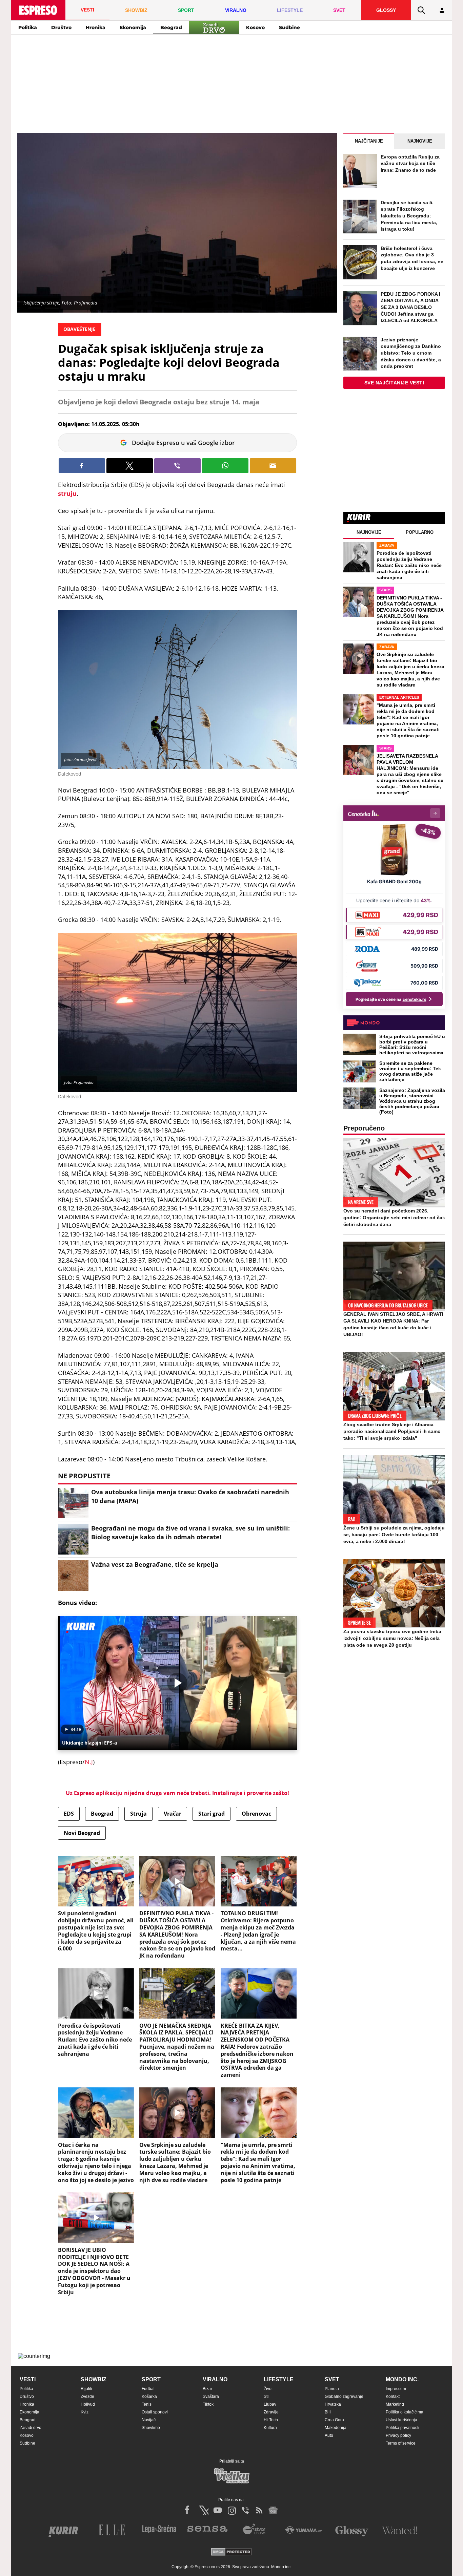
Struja (138, 1814)
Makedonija (336, 2428)
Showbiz (94, 2379)
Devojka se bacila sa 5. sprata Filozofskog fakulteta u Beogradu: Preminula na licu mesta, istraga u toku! (409, 216)
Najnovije (420, 141)
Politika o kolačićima (405, 2412)
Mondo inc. (402, 2379)
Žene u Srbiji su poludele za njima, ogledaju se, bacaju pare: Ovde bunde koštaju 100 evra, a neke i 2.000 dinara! (394, 1535)
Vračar (173, 1814)
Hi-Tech (271, 2420)
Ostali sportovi (155, 2412)
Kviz (85, 2412)
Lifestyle (279, 2379)
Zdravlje (271, 2412)
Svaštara (211, 2396)
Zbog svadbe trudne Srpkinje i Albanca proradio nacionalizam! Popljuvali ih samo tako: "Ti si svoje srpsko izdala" (392, 1431)
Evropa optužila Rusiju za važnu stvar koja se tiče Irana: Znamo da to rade (410, 163)
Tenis (147, 2404)
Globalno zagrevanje (344, 2396)
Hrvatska (333, 2404)
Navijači (149, 2420)
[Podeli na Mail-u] (273, 466)
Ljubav (270, 2404)
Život (268, 2389)
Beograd (171, 27)
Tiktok (208, 2404)
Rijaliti (86, 2389)
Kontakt (393, 2396)
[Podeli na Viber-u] (177, 466)
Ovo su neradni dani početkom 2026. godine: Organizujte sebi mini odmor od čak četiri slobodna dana (394, 1218)
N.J (89, 1762)
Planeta (332, 2389)
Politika (28, 27)
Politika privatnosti (402, 2428)
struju (67, 493)
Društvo (61, 27)
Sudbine (289, 27)
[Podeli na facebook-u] (82, 466)
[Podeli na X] (130, 466)
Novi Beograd (82, 1833)
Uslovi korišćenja (401, 2420)
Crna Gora (334, 2420)
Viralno (215, 2379)
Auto (329, 2435)
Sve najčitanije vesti (394, 383)
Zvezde (87, 2396)
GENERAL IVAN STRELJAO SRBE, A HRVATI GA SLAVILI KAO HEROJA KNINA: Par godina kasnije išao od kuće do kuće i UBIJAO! (393, 1324)
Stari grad (212, 1814)
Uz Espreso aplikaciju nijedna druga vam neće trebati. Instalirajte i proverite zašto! (177, 1793)
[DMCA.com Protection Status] (231, 2552)
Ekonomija (133, 27)
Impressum (396, 2389)
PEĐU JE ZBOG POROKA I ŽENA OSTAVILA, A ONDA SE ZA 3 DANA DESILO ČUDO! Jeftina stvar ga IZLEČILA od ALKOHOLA (410, 307)
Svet (332, 2379)
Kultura (270, 2428)
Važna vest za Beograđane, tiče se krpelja (155, 1564)
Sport (151, 2379)
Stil (267, 2396)
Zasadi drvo (31, 2428)
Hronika (96, 27)
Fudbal (148, 2389)
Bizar (207, 2389)
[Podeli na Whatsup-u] (225, 466)
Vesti (28, 2379)
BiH (328, 2412)
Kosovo (255, 27)
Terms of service (401, 2443)
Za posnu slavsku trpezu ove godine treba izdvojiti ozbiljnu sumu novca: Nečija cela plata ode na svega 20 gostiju (392, 1638)
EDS (69, 1814)
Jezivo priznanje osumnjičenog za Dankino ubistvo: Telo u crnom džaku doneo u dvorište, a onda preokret (411, 353)
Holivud (88, 2404)
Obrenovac (256, 1814)
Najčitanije (369, 141)
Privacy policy (398, 2435)
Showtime (151, 2428)
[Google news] (273, 2510)
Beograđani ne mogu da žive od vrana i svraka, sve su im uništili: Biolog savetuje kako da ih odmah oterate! (190, 1532)
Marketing (395, 2404)
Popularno (420, 532)
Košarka (149, 2396)
